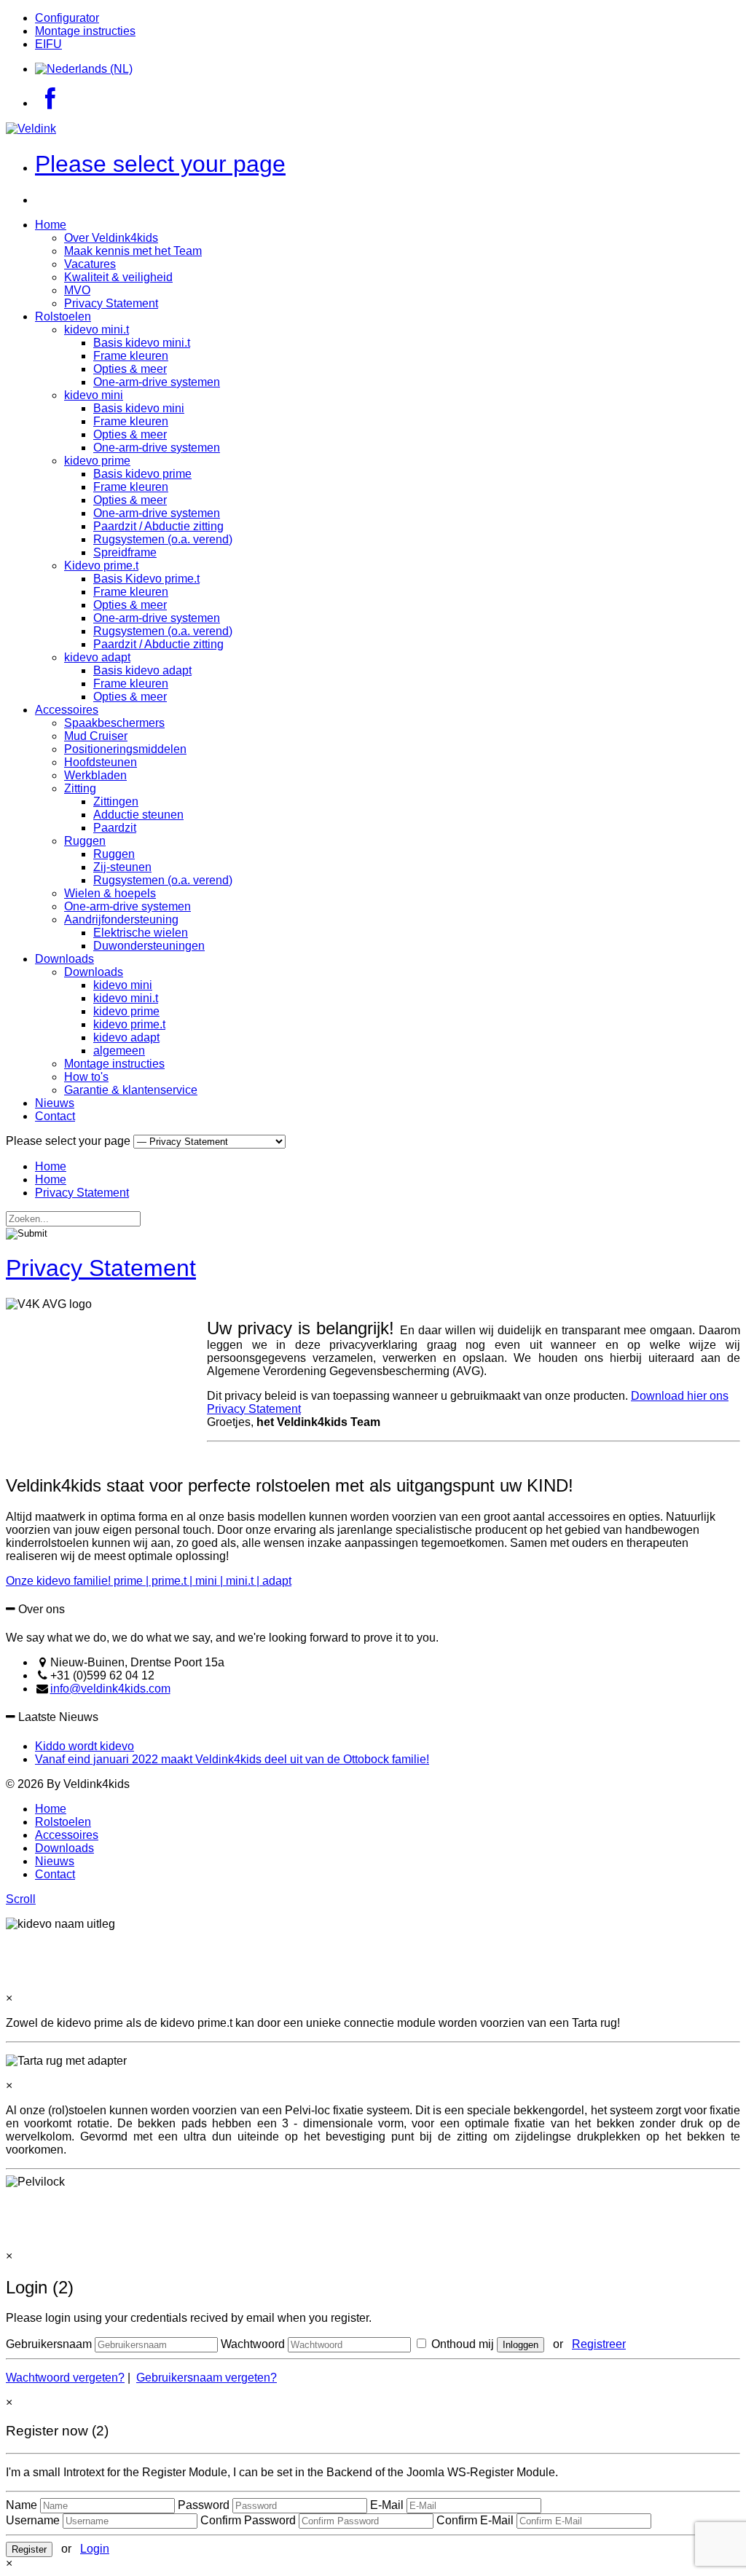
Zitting (80, 788)
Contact (55, 1116)
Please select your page (160, 164)
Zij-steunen (122, 867)
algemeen (119, 1051)
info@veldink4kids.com (110, 1689)
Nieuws (55, 1103)
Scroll (21, 1899)
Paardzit (115, 828)
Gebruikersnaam (49, 2344)
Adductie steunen (138, 815)
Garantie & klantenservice (131, 1090)
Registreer (599, 2344)
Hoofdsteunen (101, 762)
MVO (77, 290)
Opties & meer (130, 369)
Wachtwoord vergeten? (65, 2378)
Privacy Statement (111, 303)
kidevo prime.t (129, 1024)
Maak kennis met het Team (133, 251)
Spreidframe (125, 552)
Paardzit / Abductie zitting (158, 526)
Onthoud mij (461, 2344)
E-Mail (387, 2505)
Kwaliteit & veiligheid (118, 277)
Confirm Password (248, 2520)
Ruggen (85, 841)
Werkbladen (95, 775)
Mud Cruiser (96, 736)
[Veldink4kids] (31, 129)
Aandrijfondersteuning (121, 919)
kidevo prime (97, 461)
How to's (86, 1077)
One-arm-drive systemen (157, 382)
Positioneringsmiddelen (125, 749)
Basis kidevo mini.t (142, 343)
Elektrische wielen (141, 933)
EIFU (48, 44)
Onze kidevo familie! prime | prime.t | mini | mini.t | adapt (149, 1581)
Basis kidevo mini (139, 408)
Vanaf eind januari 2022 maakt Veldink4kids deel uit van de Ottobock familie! (232, 1759)
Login (95, 2549)
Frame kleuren (131, 356)
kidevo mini (94, 395)
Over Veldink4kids (111, 238)
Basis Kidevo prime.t (146, 579)
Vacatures (90, 264)
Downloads (64, 959)
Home (51, 225)
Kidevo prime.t (101, 566)
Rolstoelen (63, 316)
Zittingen (116, 801)
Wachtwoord (253, 2344)
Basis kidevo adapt (142, 670)
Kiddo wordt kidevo (85, 1746)
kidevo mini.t (97, 330)
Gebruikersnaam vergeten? (207, 2378)
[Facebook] (50, 103)
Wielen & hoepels (110, 893)
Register (29, 2549)
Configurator (67, 18)
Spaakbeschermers (114, 723)
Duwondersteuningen (149, 946)
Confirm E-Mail (475, 2520)
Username (33, 2520)
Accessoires (67, 710)
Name (21, 2505)
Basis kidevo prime (142, 474)
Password (204, 2505)
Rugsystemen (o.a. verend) (163, 539)
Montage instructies (85, 31)
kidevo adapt (97, 657)
